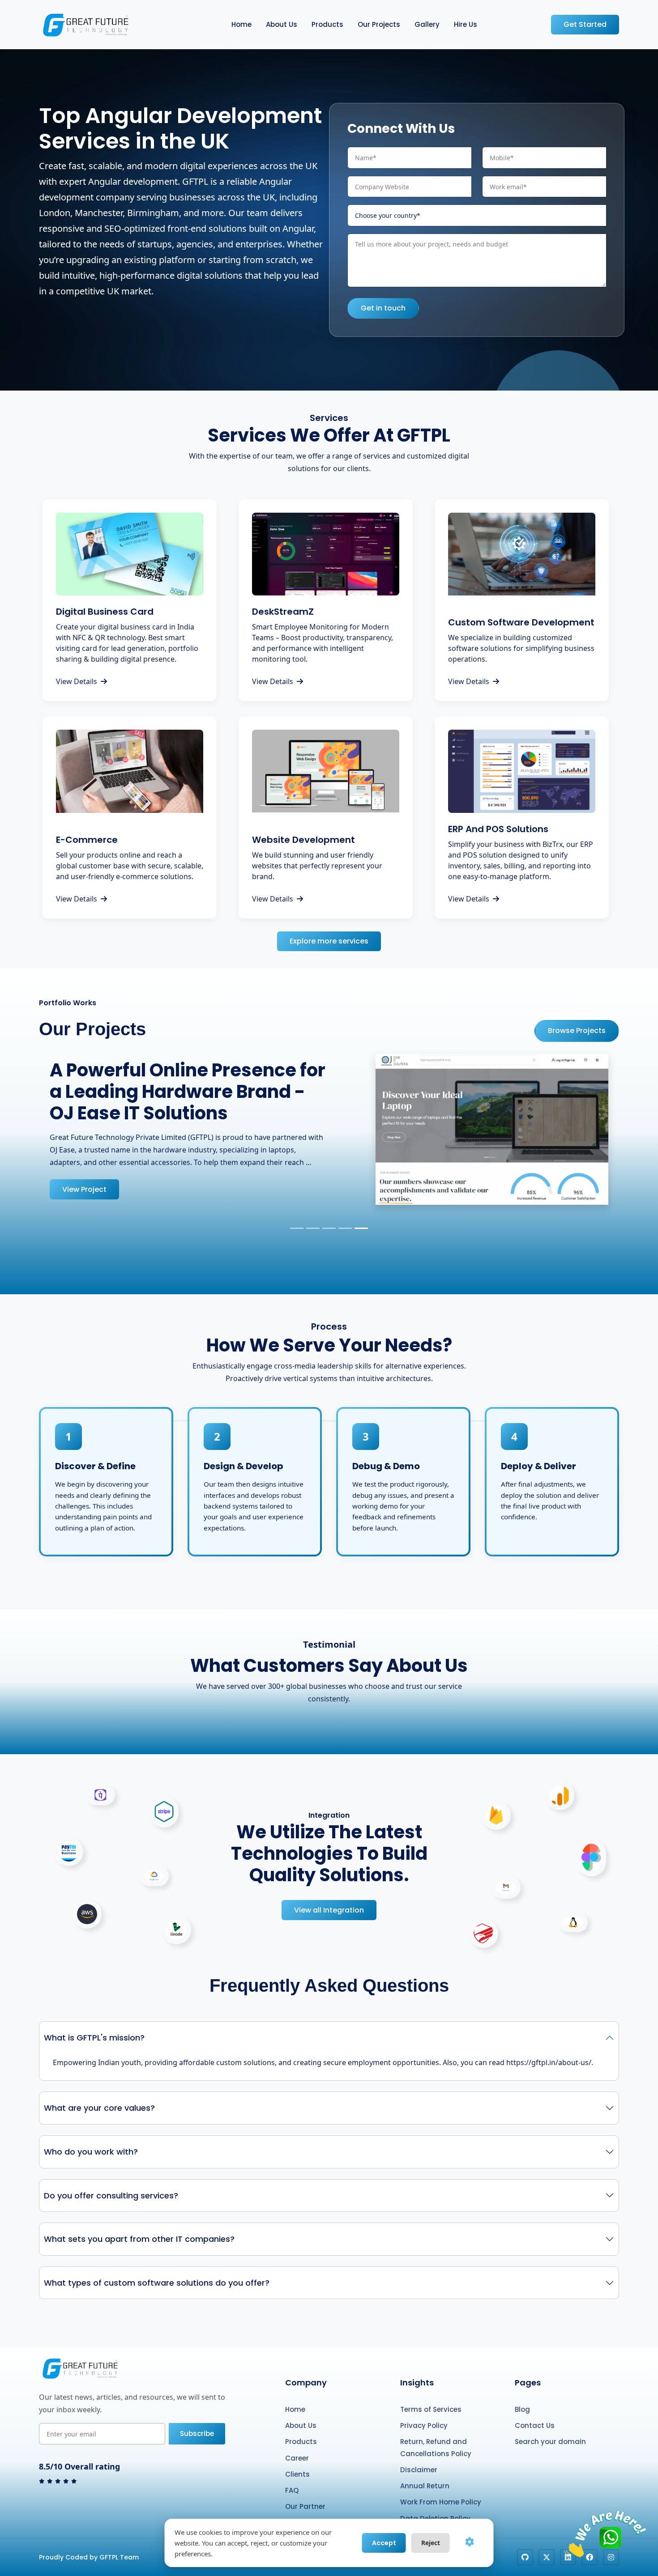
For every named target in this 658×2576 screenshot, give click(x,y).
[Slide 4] (345, 1209)
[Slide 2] (313, 1209)
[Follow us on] (525, 2538)
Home (241, 24)
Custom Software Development (521, 622)
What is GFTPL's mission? (94, 2018)
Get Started (585, 24)
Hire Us (466, 24)
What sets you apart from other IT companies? (139, 2220)
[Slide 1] (297, 1209)
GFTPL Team (119, 2538)
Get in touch (383, 308)
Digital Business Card (105, 612)
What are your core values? (99, 2089)
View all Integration (329, 1890)
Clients (297, 2455)
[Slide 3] (329, 1209)
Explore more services (329, 941)
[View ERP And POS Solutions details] (522, 771)
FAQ (292, 2471)
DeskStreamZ (283, 612)
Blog (522, 2390)
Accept (384, 2543)
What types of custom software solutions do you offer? (157, 2263)
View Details (77, 681)
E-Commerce (87, 840)
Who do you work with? (91, 2132)
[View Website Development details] (326, 771)
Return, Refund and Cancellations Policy (436, 2428)
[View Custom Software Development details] (522, 554)
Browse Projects (577, 1031)
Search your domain (550, 2422)
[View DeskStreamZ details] (326, 554)
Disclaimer (419, 2450)
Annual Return (425, 2467)
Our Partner (305, 2487)
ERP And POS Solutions (498, 829)
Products (327, 24)
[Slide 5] (361, 1209)
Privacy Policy (424, 2406)
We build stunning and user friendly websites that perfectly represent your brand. (317, 866)
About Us (282, 24)
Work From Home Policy (441, 2483)
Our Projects (379, 24)
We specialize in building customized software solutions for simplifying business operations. (521, 648)
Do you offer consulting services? (111, 2176)
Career (297, 2438)
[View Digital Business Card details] (130, 554)
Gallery (427, 24)
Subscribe (197, 2414)
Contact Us (535, 2406)
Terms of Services (431, 2390)
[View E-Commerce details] (130, 771)
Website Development (303, 840)
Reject (431, 2543)
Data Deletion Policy (435, 2499)
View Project (84, 1175)
